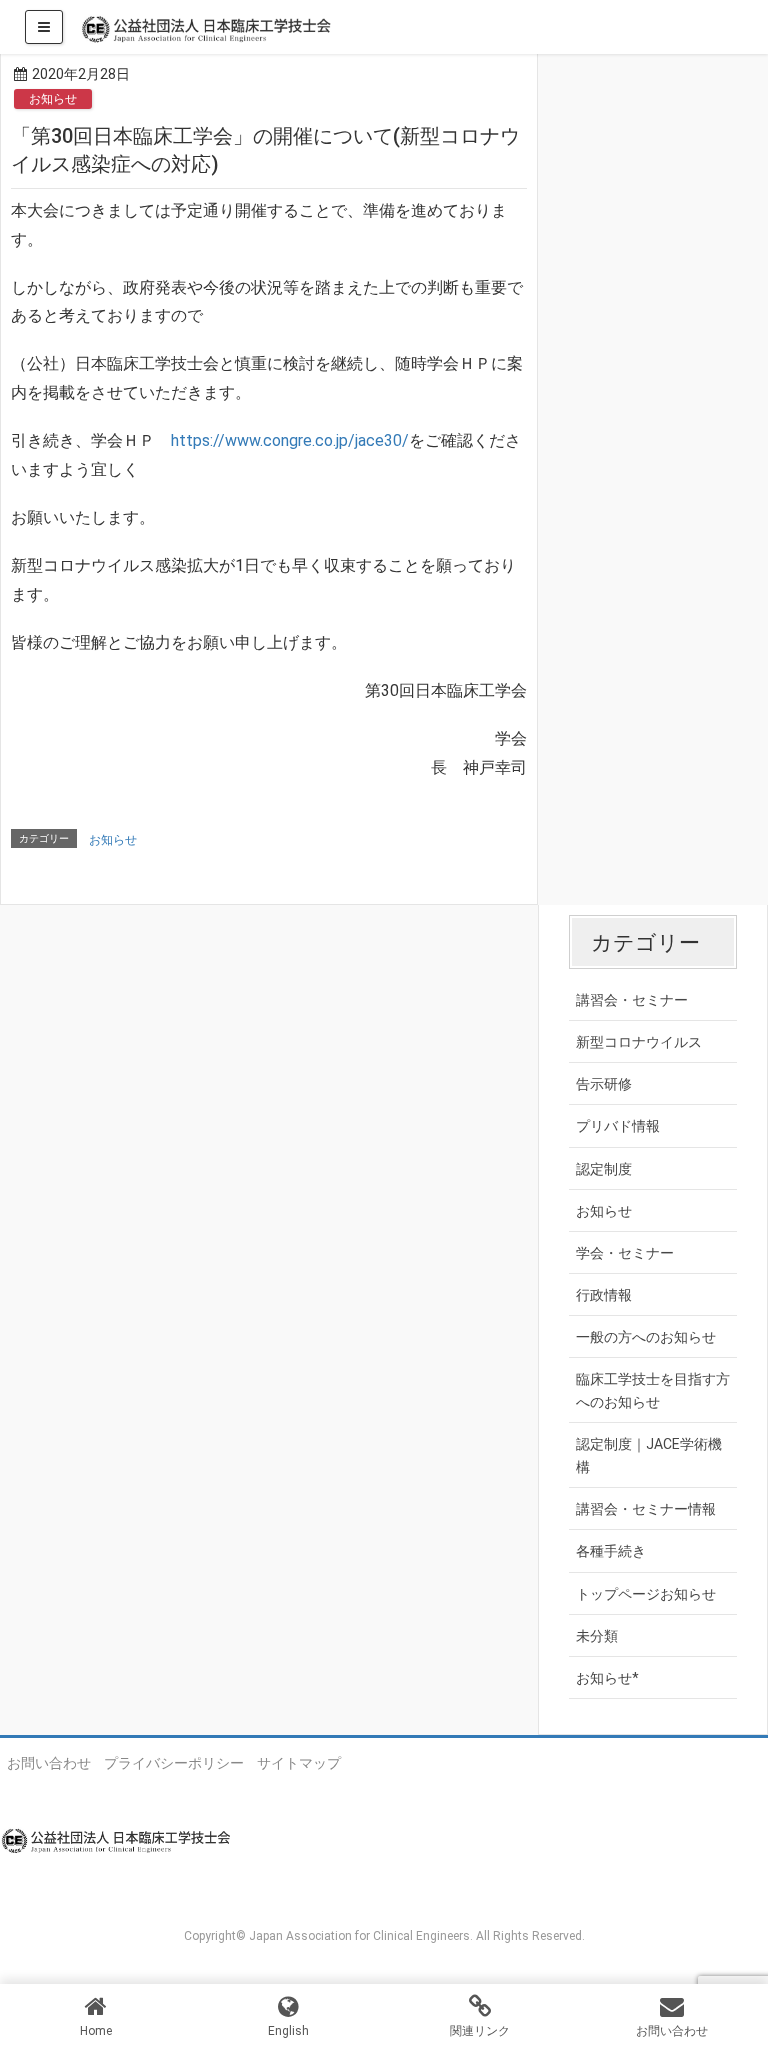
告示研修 (604, 1084)
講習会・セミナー (632, 1000)
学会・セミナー (625, 1253)
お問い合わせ (49, 1763)
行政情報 (604, 1295)
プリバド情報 (618, 1126)
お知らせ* (607, 1678)
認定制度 (604, 1169)
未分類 (597, 1636)
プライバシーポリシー (174, 1763)
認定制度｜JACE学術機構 (649, 1455)
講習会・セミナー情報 (646, 1509)
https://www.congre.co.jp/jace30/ (290, 440)
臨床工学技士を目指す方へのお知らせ (653, 1390)
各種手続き (611, 1551)
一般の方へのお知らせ (646, 1337)
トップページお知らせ (646, 1594)
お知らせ (53, 99)
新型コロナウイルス (639, 1042)
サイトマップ (299, 1763)
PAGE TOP (732, 1970)
